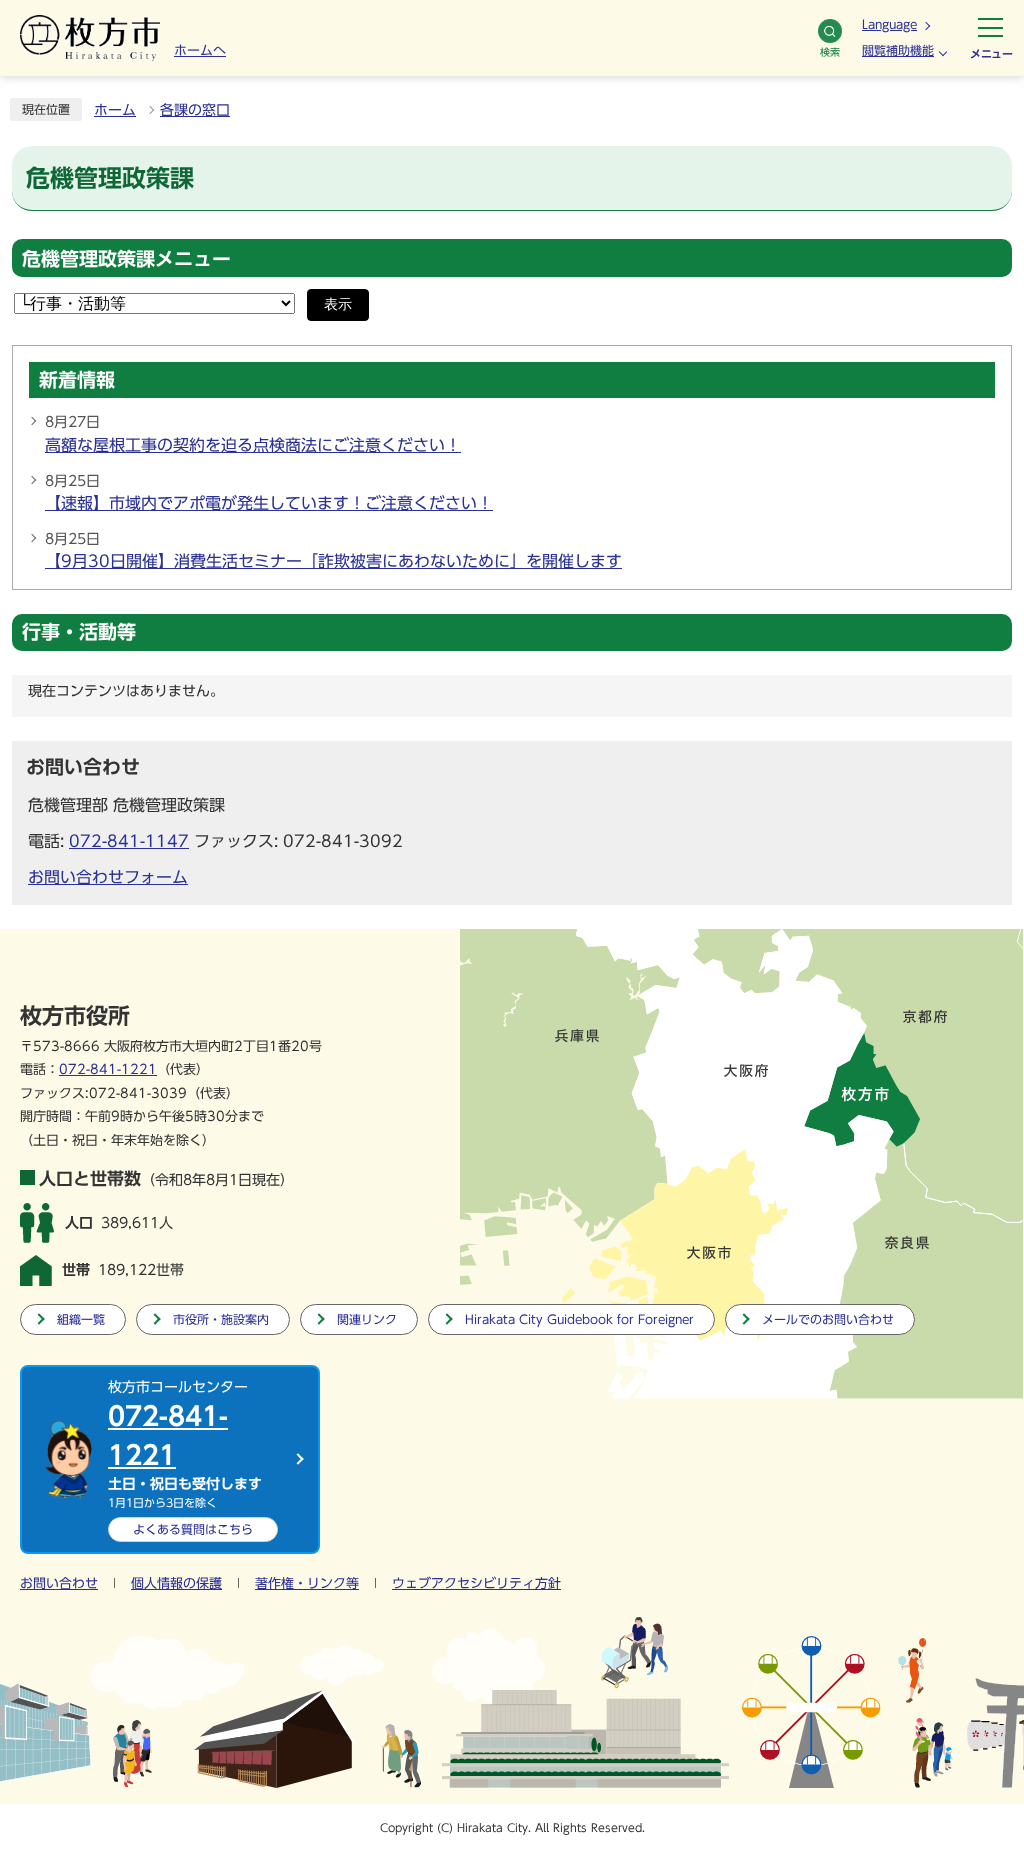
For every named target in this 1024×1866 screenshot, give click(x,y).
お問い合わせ (59, 1583)
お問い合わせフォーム (108, 877)
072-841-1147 (129, 841)
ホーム (115, 110)
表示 (338, 304)
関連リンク (367, 1319)
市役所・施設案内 (221, 1319)
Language (889, 24)
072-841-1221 (108, 1069)
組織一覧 (81, 1319)
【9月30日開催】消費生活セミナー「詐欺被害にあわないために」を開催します (333, 561)
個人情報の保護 (176, 1583)
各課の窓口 (195, 110)
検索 (830, 52)
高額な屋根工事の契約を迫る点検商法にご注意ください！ (253, 445)
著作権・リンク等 (307, 1583)
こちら (193, 1529)
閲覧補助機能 (898, 50)
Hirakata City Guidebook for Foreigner (579, 1319)
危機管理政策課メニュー (126, 258)
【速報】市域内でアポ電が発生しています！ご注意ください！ (269, 503)
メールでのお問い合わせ (828, 1319)
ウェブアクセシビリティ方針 (476, 1583)
